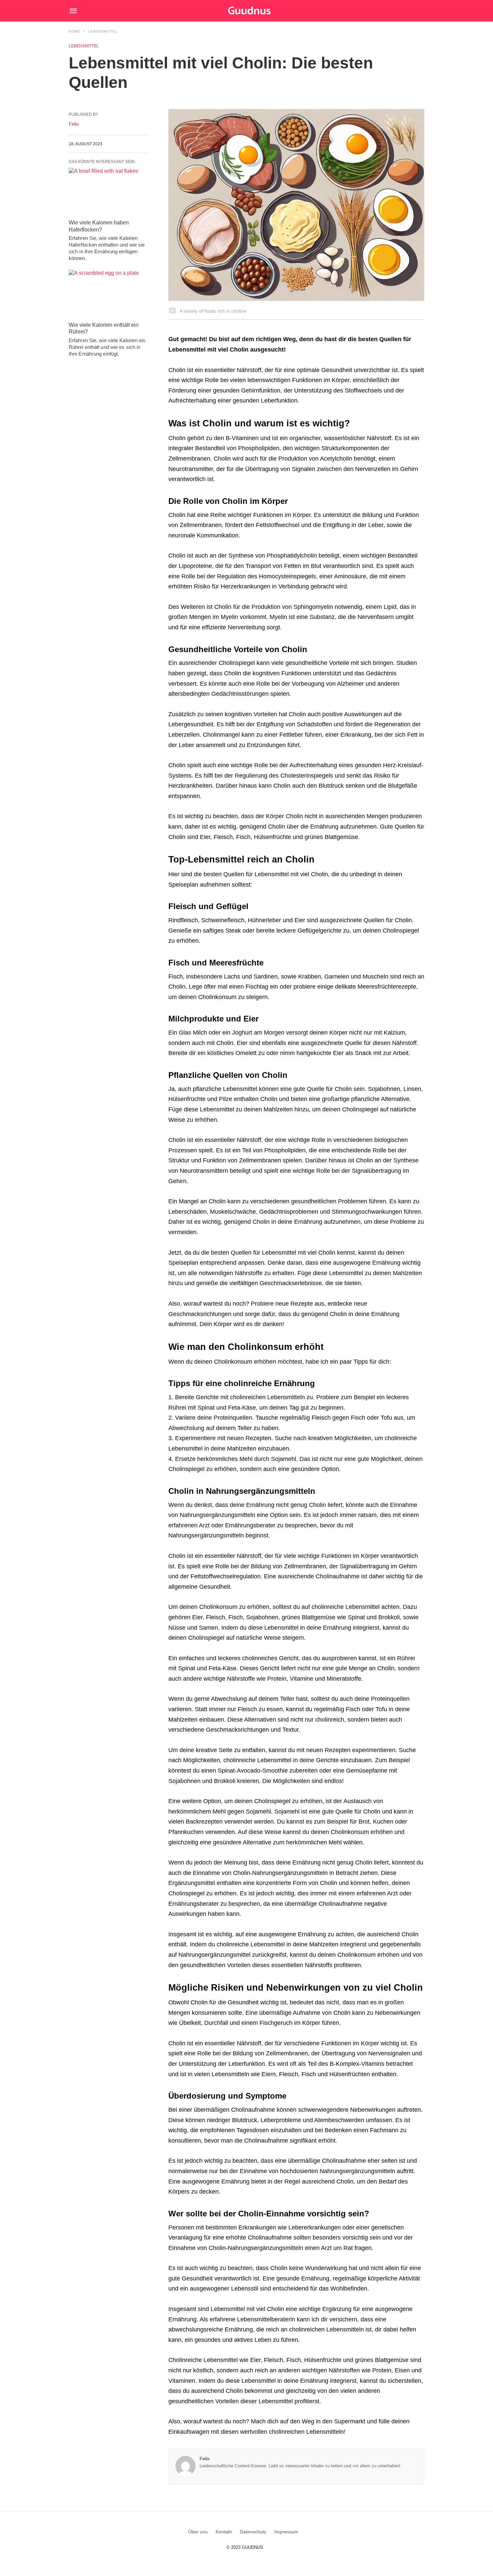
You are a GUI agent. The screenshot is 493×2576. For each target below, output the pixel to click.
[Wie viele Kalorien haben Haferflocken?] (108, 192)
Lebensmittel (103, 31)
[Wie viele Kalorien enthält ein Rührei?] (108, 294)
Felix (205, 2459)
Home (74, 31)
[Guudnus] (260, 11)
